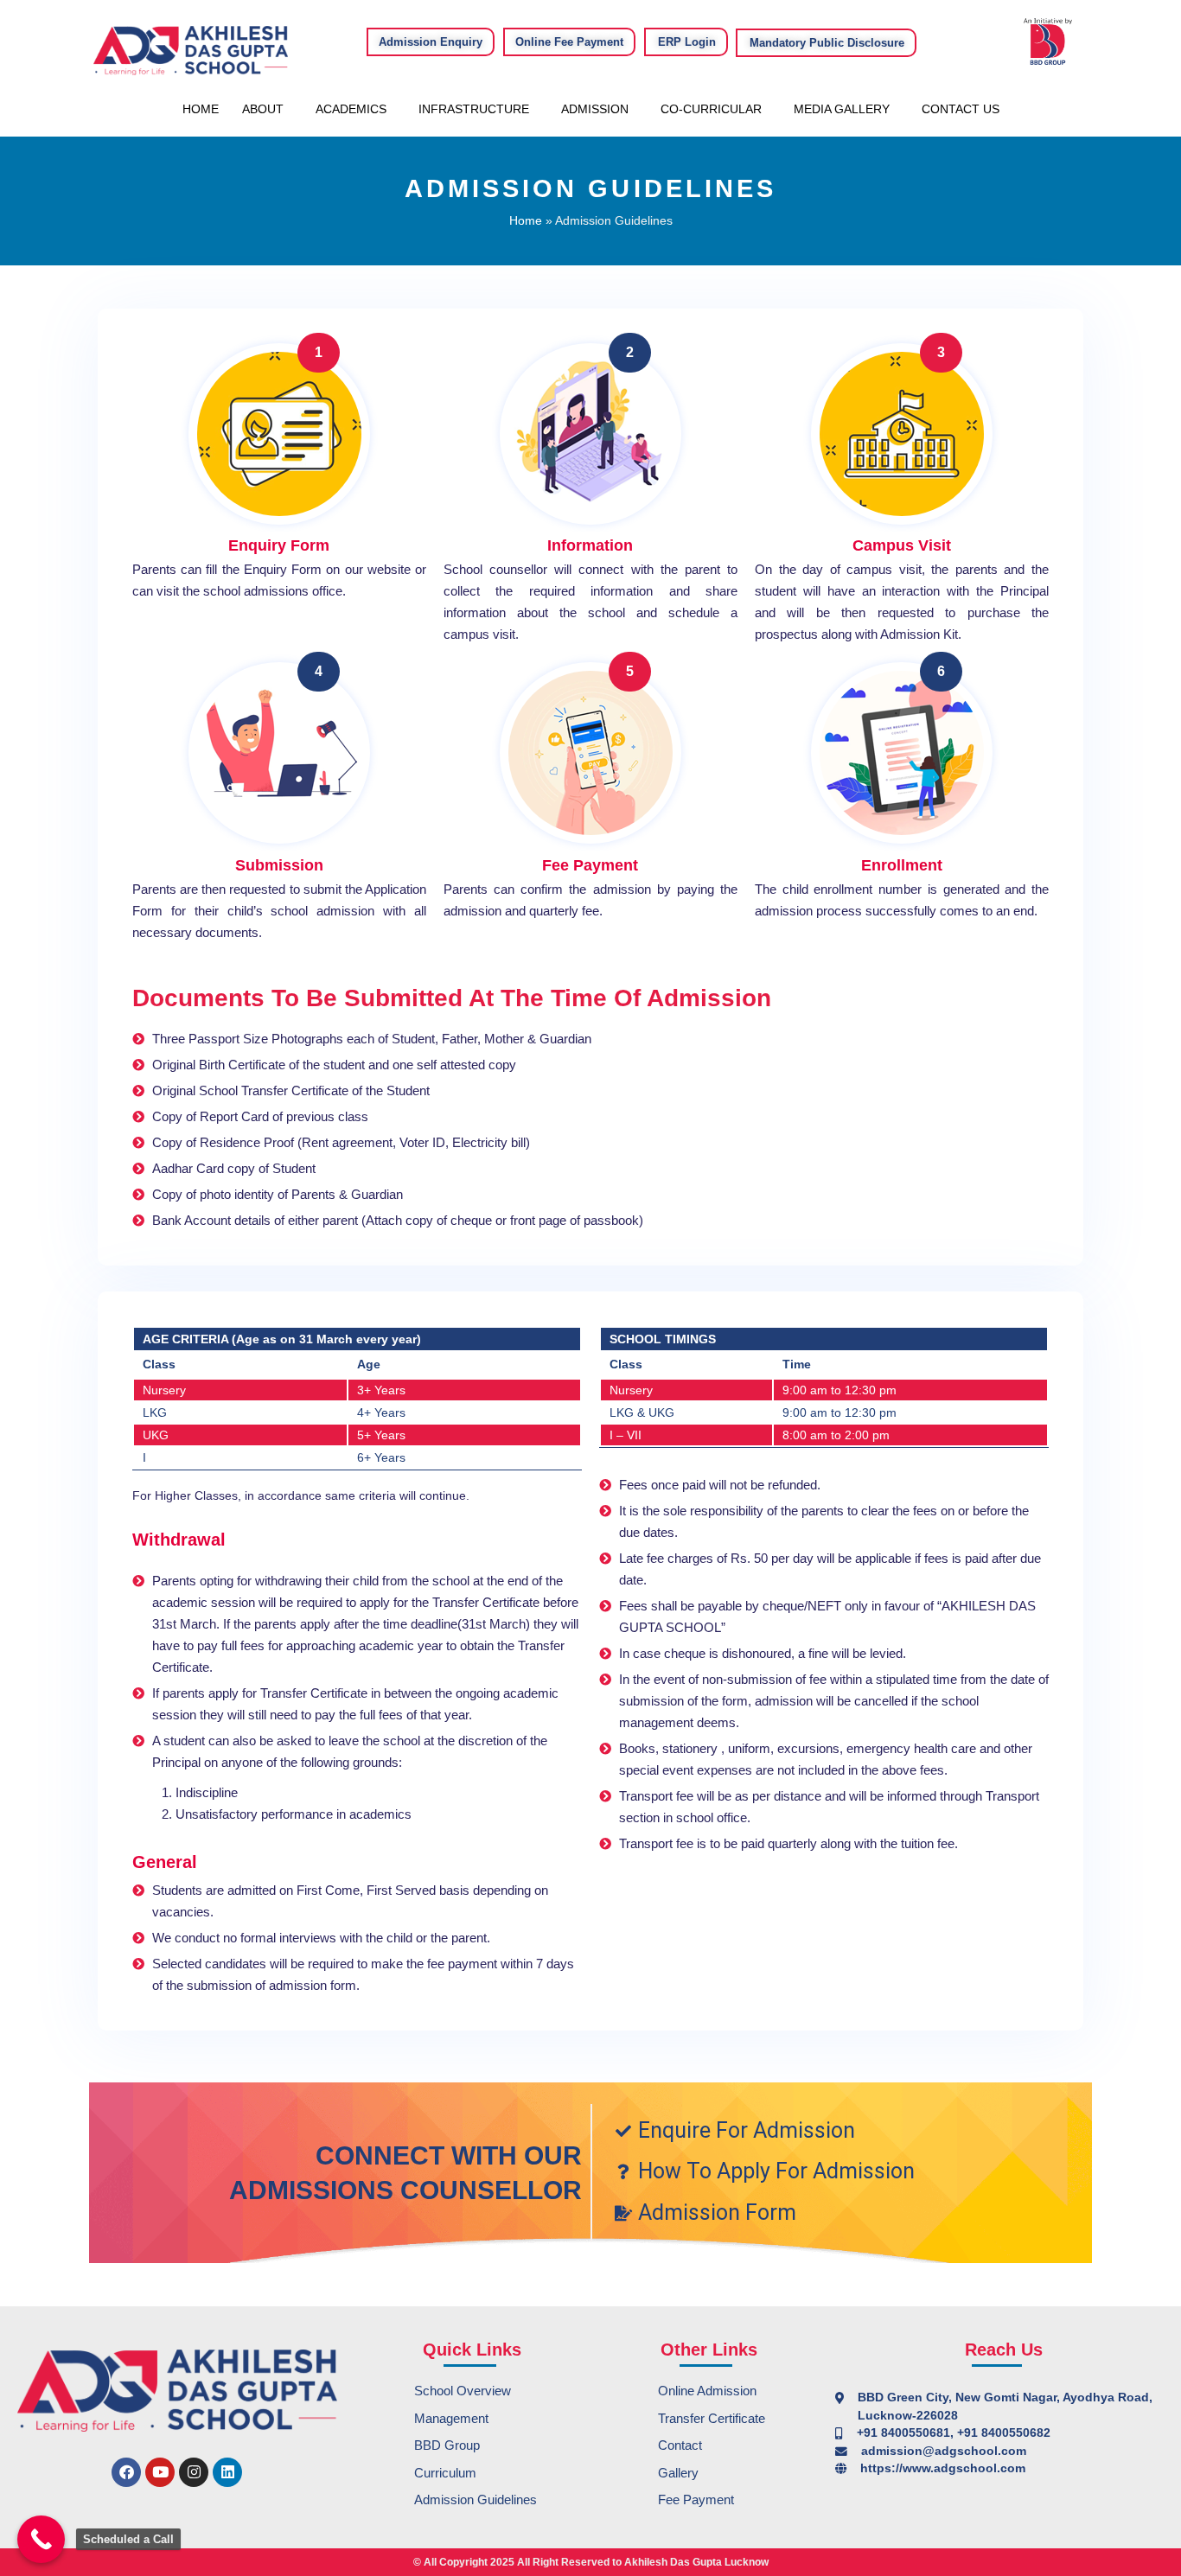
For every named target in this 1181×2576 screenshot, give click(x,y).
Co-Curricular (711, 109)
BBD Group (447, 2445)
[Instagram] (194, 2472)
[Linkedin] (227, 2472)
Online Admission (707, 2391)
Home (201, 109)
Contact (680, 2445)
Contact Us (961, 109)
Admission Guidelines (476, 2499)
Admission (595, 109)
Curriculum (445, 2473)
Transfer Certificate (712, 2418)
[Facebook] (126, 2472)
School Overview (463, 2391)
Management (451, 2418)
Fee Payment (696, 2499)
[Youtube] (160, 2472)
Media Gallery (842, 109)
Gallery (678, 2473)
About (263, 109)
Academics (351, 109)
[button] (267, 109)
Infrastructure (474, 109)
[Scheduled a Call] (41, 2539)
